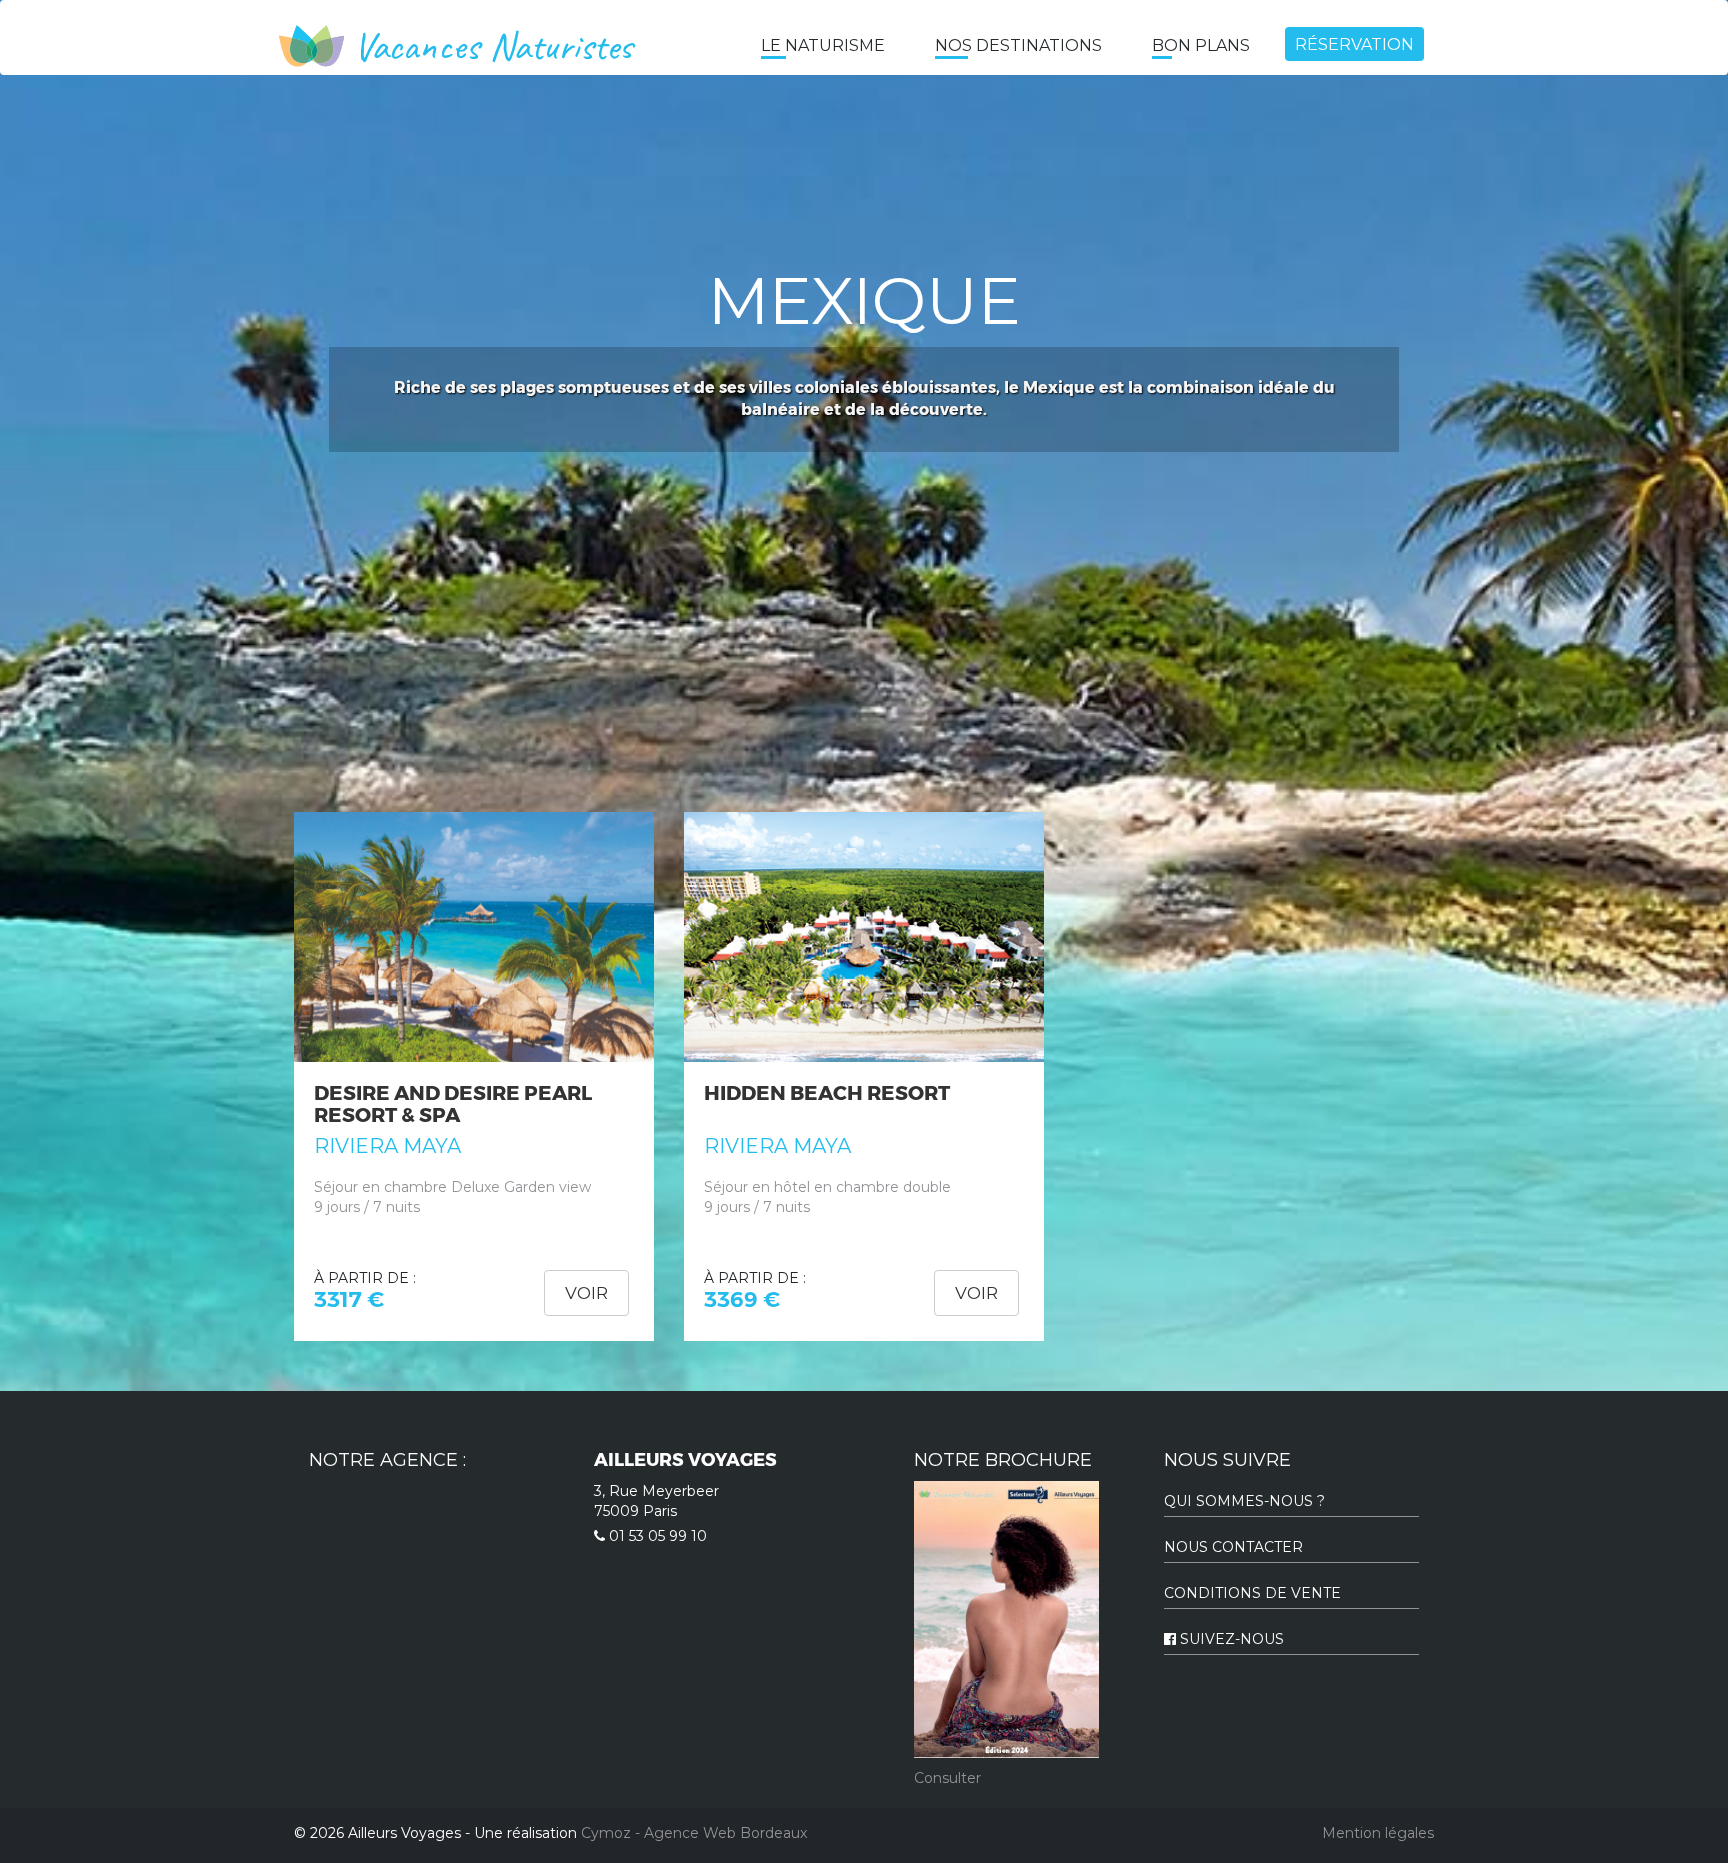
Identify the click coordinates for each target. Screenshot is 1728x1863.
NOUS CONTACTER (1233, 1547)
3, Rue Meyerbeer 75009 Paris (656, 1501)
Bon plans (1201, 45)
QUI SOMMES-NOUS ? (1244, 1501)
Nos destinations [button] (1018, 45)
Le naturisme (823, 45)
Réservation (1354, 44)
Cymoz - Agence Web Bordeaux (694, 1833)
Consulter (947, 1778)
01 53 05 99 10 (656, 1536)
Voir (586, 1293)
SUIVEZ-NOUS (1230, 1639)
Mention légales (1378, 1833)
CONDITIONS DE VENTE (1252, 1593)
